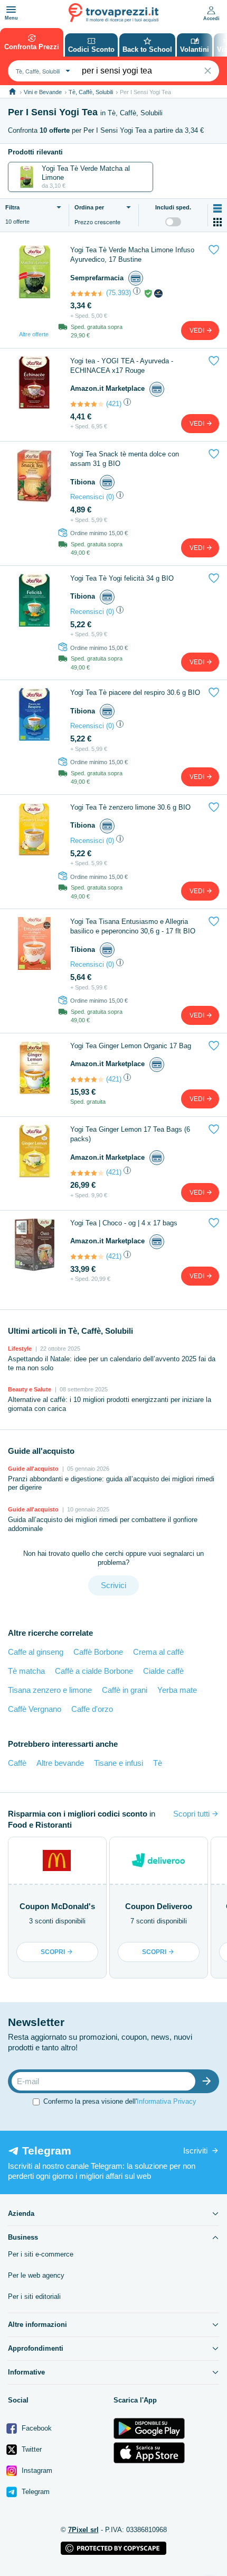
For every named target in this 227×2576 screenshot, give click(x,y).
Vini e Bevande (43, 92)
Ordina (89, 207)
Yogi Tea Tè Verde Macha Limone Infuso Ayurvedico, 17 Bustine (132, 255)
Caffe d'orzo (92, 1709)
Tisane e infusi (119, 1763)
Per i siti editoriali (34, 2297)
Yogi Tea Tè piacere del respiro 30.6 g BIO (135, 693)
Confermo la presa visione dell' (120, 2101)
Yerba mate (177, 1690)
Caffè (17, 1763)
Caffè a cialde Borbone (94, 1671)
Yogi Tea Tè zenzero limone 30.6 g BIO (130, 807)
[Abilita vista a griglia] (217, 222)
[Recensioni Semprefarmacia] (87, 294)
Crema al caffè (158, 1652)
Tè (158, 1763)
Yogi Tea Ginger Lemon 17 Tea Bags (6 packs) (130, 1134)
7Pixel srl (83, 2530)
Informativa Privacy (167, 2101)
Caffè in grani (125, 1690)
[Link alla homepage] (12, 92)
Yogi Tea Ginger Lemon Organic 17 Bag (131, 1046)
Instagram (36, 2470)
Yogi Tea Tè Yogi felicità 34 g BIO (122, 578)
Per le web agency (36, 2275)
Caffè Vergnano (35, 1709)
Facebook (36, 2428)
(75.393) (119, 293)
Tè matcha (26, 1671)
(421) (114, 404)
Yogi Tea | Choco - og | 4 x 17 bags (124, 1223)
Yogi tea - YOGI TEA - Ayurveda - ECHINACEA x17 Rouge (122, 366)
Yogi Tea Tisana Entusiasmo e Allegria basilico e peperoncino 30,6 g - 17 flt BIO (133, 926)
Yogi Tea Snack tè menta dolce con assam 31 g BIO (125, 459)
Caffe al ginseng (36, 1652)
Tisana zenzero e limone (50, 1690)
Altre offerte (34, 334)
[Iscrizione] (209, 2081)
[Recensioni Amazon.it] (87, 404)
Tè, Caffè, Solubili (91, 92)
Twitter (31, 2449)
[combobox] (42, 71)
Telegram (35, 2492)
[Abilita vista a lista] (217, 208)
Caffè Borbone (98, 1652)
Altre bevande (60, 1763)
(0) (110, 497)
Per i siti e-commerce (41, 2254)
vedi (198, 331)
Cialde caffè (163, 1671)
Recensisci (87, 497)
